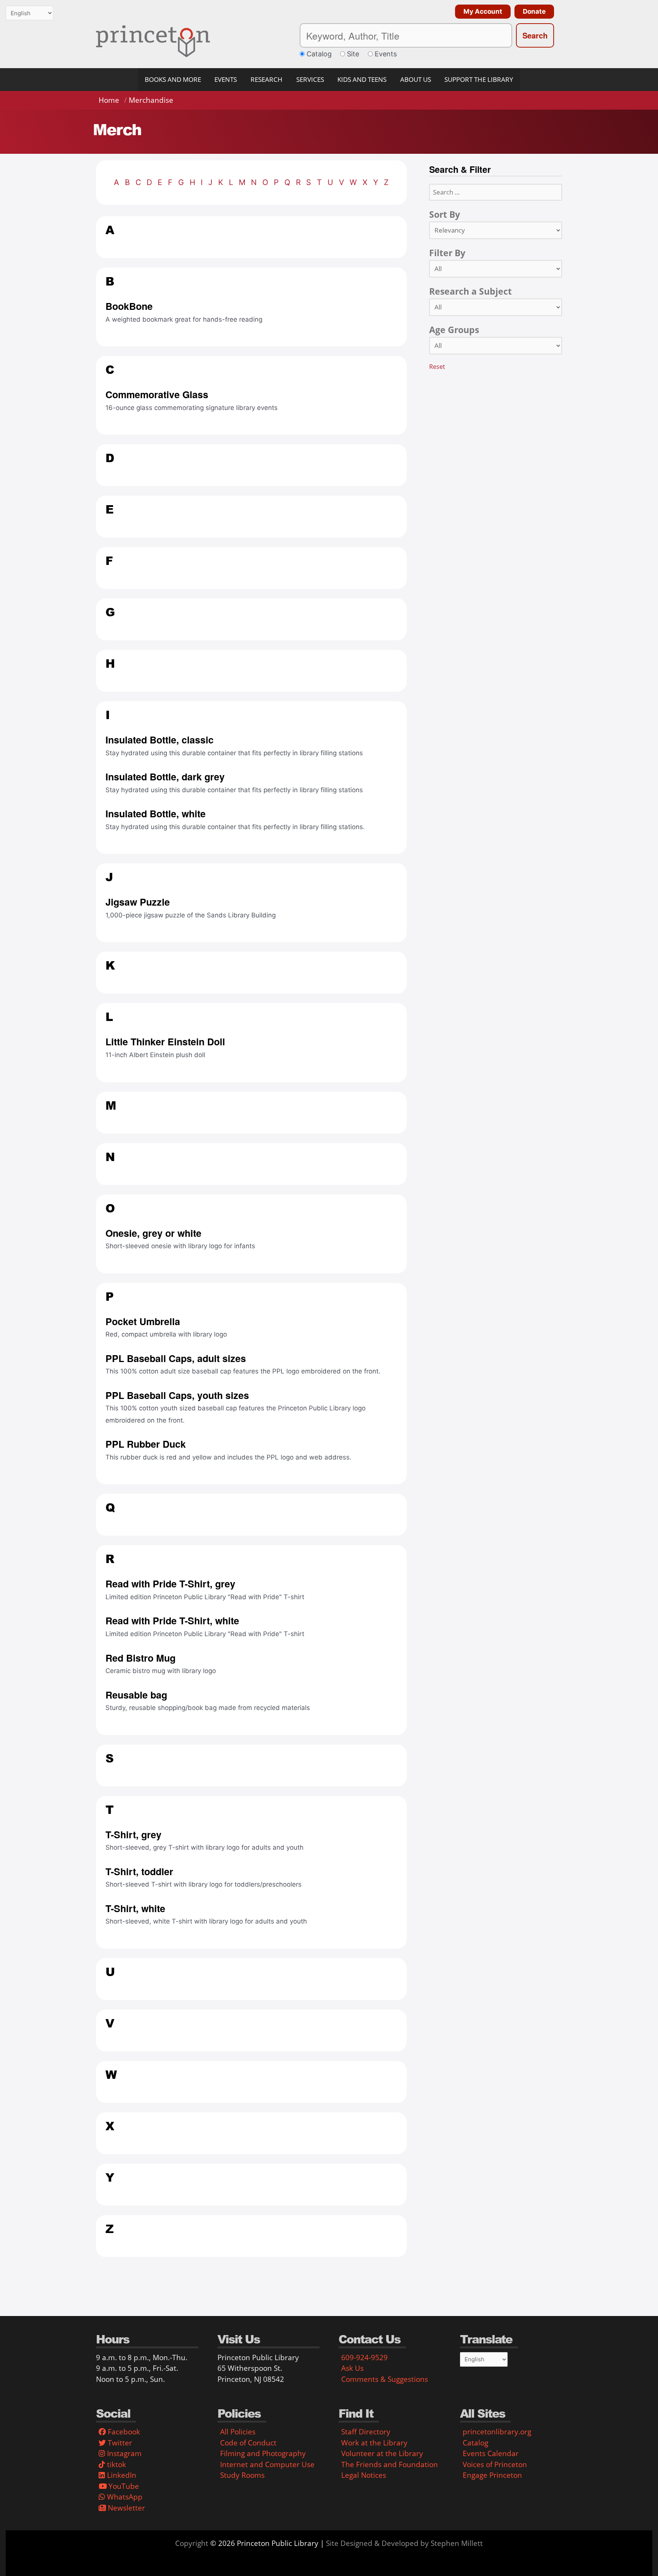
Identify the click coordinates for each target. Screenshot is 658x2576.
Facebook (123, 2432)
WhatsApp (124, 2497)
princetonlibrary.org (497, 2432)
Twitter (119, 2443)
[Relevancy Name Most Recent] (496, 230)
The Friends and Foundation (390, 2464)
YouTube (123, 2486)
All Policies (238, 2432)
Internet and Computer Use (267, 2464)
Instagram (123, 2453)
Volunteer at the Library (382, 2453)
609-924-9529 (364, 2357)
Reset (437, 367)
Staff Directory (366, 2432)
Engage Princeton (492, 2475)
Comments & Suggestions (385, 2379)
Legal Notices (364, 2475)
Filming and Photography (263, 2453)
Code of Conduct (248, 2443)
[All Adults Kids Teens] (496, 346)
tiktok (116, 2464)
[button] (481, 12)
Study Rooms (242, 2475)
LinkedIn (121, 2475)
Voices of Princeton (495, 2464)
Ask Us (352, 2368)
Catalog (475, 2443)
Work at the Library (374, 2443)
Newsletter (125, 2508)
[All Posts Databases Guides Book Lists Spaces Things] (496, 269)
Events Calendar (491, 2453)
